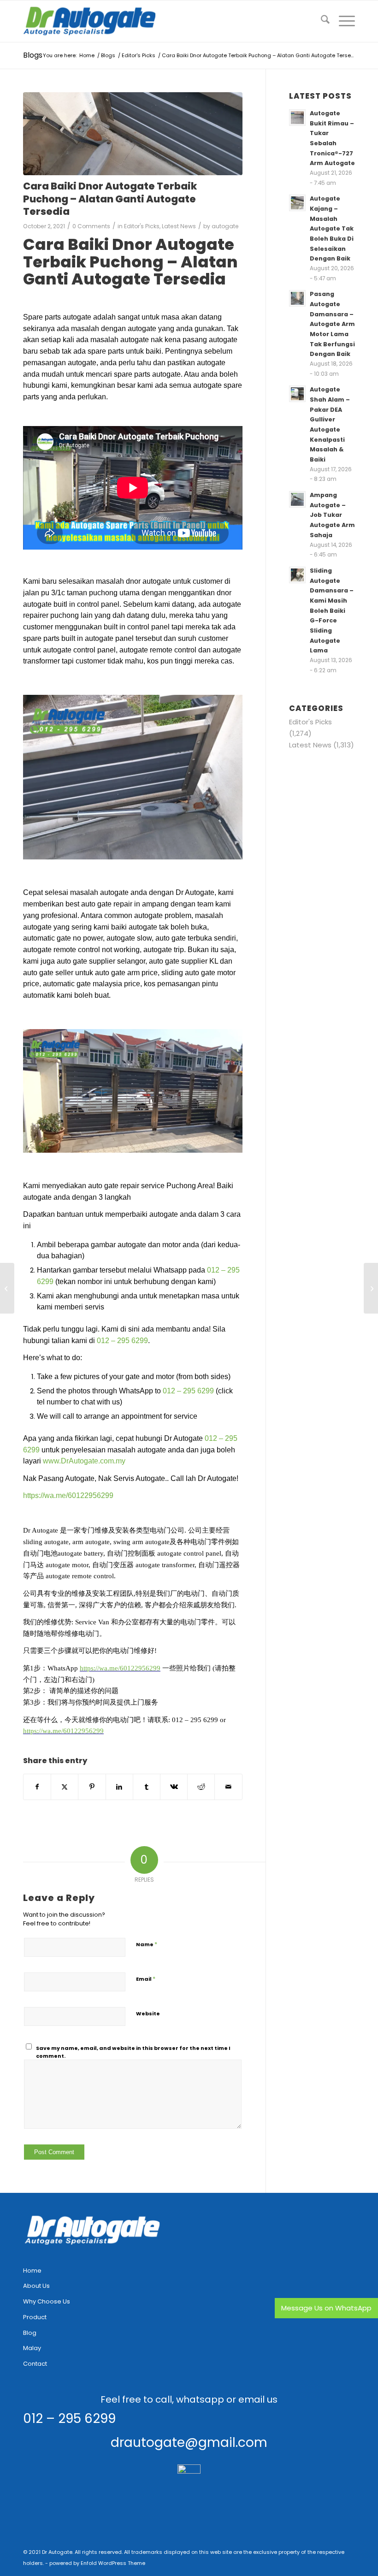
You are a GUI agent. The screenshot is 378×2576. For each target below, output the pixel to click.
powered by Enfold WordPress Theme (97, 2563)
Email (146, 1979)
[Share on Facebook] (37, 1787)
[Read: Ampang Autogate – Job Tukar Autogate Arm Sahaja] (297, 499)
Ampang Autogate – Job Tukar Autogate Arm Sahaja (332, 515)
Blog (30, 2333)
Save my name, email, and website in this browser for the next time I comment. (133, 2052)
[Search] (321, 21)
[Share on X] (65, 1787)
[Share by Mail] (228, 1787)
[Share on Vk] (174, 1787)
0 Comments (91, 226)
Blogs (33, 55)
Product (35, 2317)
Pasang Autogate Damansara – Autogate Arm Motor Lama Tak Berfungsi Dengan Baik (332, 324)
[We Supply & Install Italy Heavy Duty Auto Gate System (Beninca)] (7, 1288)
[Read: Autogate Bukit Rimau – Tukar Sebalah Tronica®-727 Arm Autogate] (297, 118)
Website (148, 2013)
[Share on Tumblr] (147, 1787)
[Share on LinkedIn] (119, 1787)
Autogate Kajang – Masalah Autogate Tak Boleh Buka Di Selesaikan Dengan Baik (332, 228)
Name (147, 1944)
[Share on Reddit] (201, 1787)
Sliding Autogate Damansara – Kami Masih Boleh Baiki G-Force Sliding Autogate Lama (332, 610)
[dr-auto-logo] (90, 21)
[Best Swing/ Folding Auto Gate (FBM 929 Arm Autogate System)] (371, 1288)
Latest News (179, 226)
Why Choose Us (47, 2301)
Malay (32, 2348)
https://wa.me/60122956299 (68, 1495)
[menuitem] (321, 21)
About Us (36, 2286)
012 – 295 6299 (122, 1341)
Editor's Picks (142, 226)
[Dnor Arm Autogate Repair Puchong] (133, 134)
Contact (35, 2364)
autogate (225, 226)
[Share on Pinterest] (92, 1787)
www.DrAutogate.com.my (84, 1461)
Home (32, 2271)
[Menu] (342, 21)
